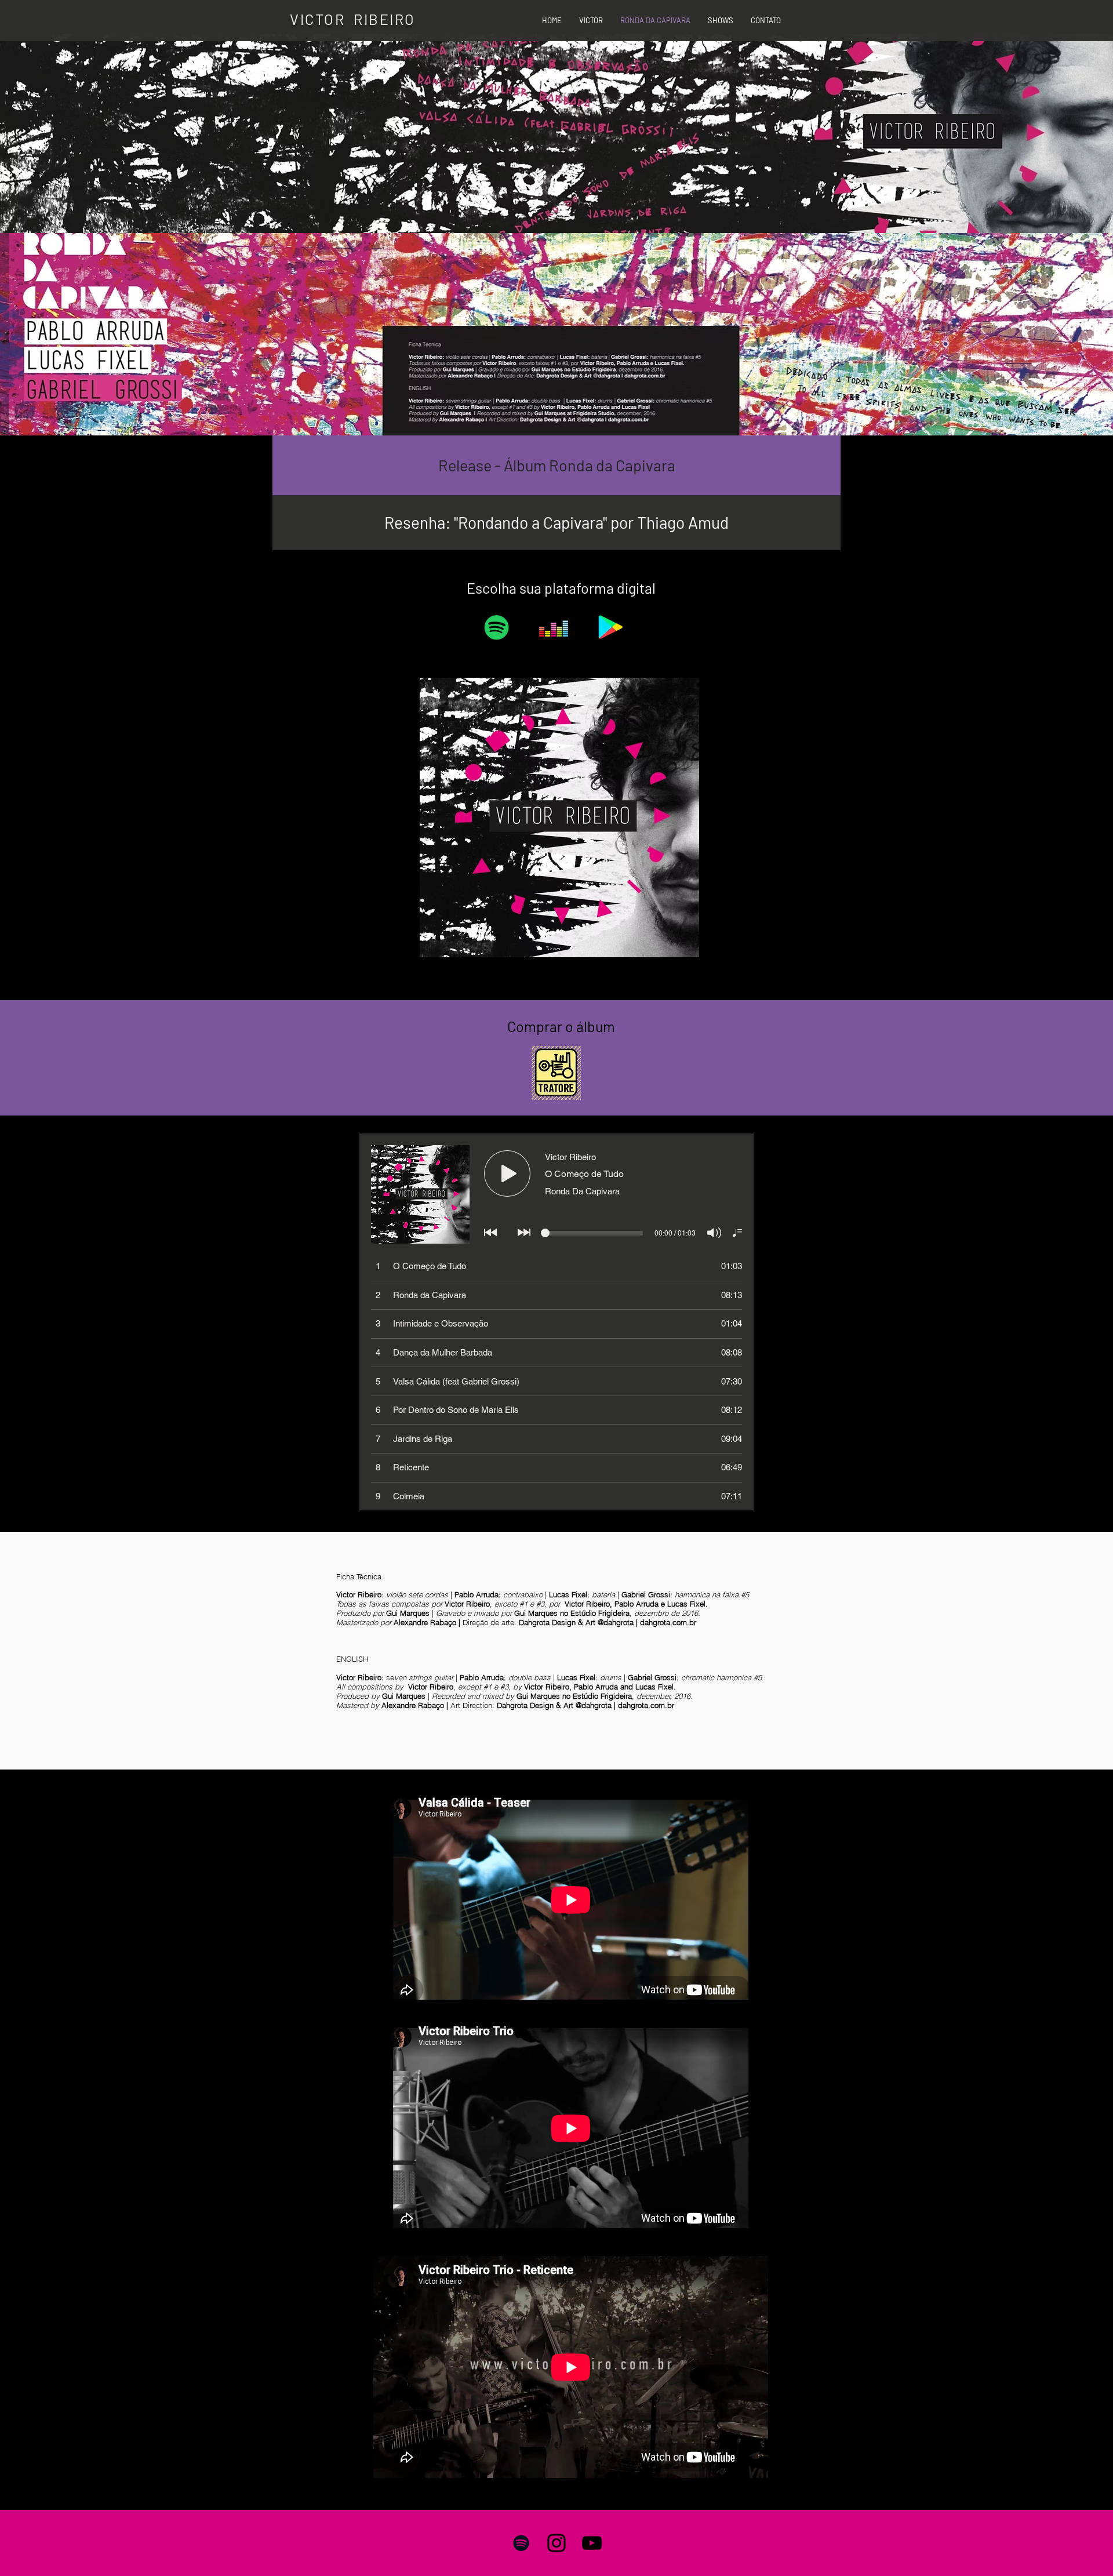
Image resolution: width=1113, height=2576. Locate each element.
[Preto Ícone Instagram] (556, 2543)
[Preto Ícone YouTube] (592, 2543)
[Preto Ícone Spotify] (521, 2543)
